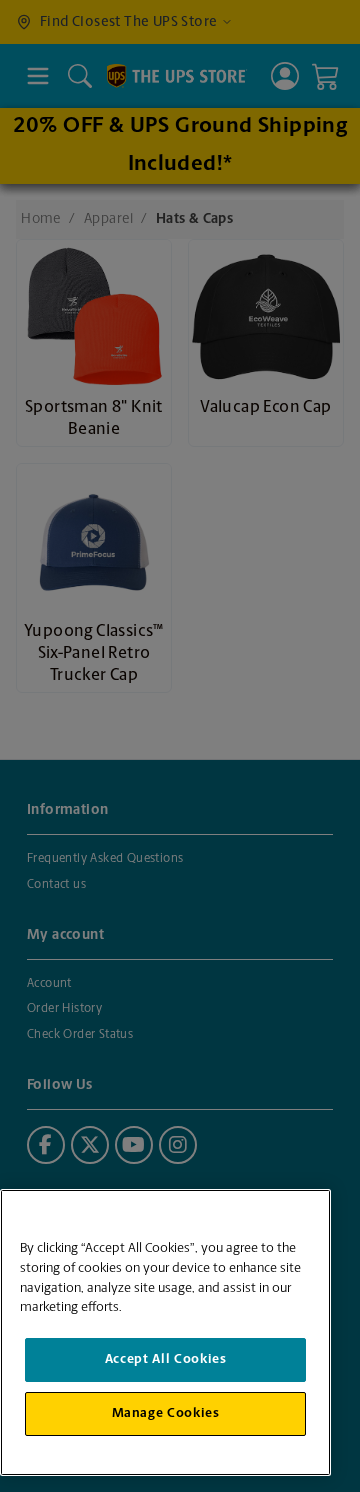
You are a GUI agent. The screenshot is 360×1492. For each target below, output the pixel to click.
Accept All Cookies (166, 1359)
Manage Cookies (166, 1413)
